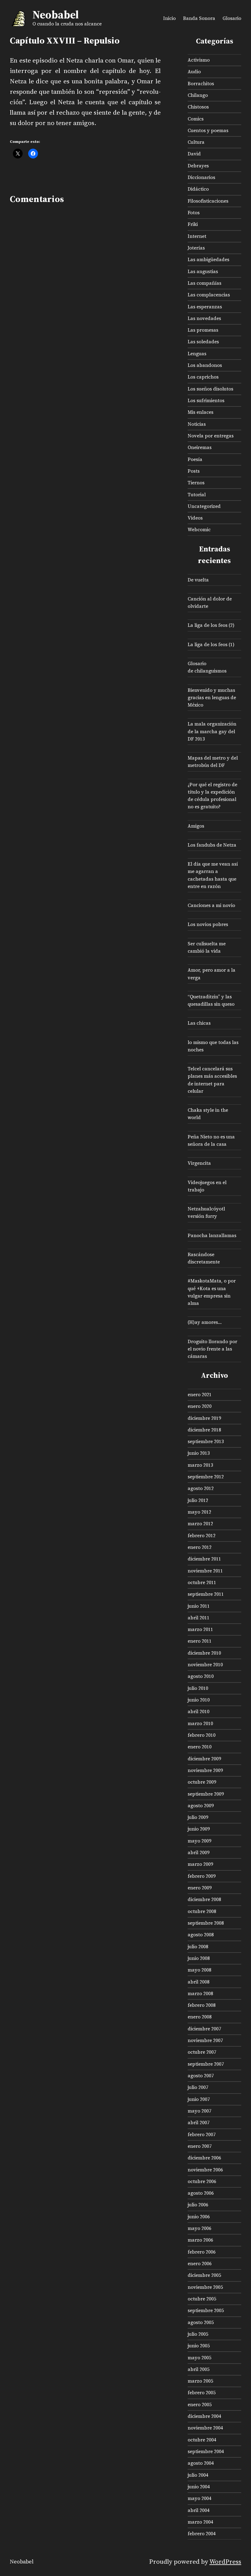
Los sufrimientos (206, 400)
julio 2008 (198, 1947)
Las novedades (204, 318)
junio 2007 (199, 2099)
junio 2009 (199, 1829)
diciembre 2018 (204, 1430)
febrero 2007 (202, 2134)
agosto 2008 (201, 1935)
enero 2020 (200, 1406)
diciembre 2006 (204, 2158)
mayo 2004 (199, 2498)
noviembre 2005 (205, 2287)
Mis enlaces (200, 412)
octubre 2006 (202, 2181)
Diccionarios (201, 177)
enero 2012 (200, 1547)
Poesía (195, 459)
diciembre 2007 (204, 2029)
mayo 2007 (199, 2111)
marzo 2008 (200, 1993)
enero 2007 (200, 2146)
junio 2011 (199, 1606)
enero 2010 (200, 1747)
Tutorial (197, 495)
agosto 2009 (201, 1806)
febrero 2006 (202, 2252)
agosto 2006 (201, 2193)
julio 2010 (198, 1688)
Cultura (196, 142)
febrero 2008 (202, 2005)
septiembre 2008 (206, 1923)
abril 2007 (199, 2123)
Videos (195, 518)
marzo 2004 (200, 2522)
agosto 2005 (201, 2322)
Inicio (169, 18)
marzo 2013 (200, 1465)
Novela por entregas (211, 436)
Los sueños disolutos (210, 389)
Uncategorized (204, 506)
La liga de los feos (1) (211, 644)
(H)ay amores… (205, 1322)
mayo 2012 (199, 1512)
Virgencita (199, 1163)
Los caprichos (203, 377)
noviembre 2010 (205, 1665)
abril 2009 (199, 1852)
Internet (197, 236)
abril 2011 (199, 1618)
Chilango (198, 95)
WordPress (225, 2561)
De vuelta (198, 580)
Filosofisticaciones (208, 201)
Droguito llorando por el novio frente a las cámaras (212, 1349)
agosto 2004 (201, 2463)
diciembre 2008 (204, 1899)
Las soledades (203, 342)
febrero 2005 (202, 2393)
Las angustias (203, 271)
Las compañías (204, 283)
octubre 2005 (202, 2299)
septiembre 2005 (206, 2310)
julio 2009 (198, 1817)
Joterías (196, 248)
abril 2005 (199, 2369)
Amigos (196, 826)
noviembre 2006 (205, 2170)
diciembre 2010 (204, 1653)
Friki (193, 224)
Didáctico (198, 189)
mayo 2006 (199, 2228)
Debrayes (198, 166)
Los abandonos (205, 365)
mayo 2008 (199, 1970)
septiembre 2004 (206, 2451)
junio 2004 (199, 2487)
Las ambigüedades (208, 259)
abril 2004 (199, 2510)
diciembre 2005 (204, 2275)
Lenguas (197, 354)
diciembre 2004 (204, 2416)
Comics (196, 119)
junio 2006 (199, 2217)
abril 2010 (199, 1711)
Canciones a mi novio (211, 905)
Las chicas (199, 1023)
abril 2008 (199, 1982)
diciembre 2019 (204, 1418)
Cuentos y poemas (208, 130)
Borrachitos (201, 84)
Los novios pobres (208, 924)
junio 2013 (199, 1453)
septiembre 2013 (206, 1441)
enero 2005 (200, 2405)
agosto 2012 (201, 1488)
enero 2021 (200, 1395)
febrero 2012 (202, 1536)
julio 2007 (198, 2087)
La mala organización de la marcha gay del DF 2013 (212, 731)
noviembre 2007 (205, 2040)
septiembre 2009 (206, 1794)
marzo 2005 (200, 2381)
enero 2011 (200, 1641)
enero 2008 (200, 2017)
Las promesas (203, 330)
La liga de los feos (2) (211, 625)
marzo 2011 (200, 1629)
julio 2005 (198, 2334)
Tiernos (196, 483)
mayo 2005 (199, 2358)
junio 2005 (199, 2346)
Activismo (199, 60)
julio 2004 (198, 2475)
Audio (194, 72)
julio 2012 (198, 1500)
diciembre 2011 (204, 1559)
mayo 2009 (199, 1841)
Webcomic (199, 530)
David (194, 154)
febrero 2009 (202, 1876)
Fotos (194, 213)
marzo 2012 (200, 1524)
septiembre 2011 (206, 1594)
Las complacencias (209, 295)
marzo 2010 (200, 1723)
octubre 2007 (202, 2052)
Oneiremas (200, 447)
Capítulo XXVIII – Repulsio (65, 41)
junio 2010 (199, 1700)
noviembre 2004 (205, 2428)
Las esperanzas (205, 307)
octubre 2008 (202, 1911)
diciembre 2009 (204, 1759)
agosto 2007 (201, 2076)
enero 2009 (200, 1888)
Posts (194, 471)
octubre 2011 (202, 1582)
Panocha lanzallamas (212, 1235)
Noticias (197, 424)
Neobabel (56, 15)
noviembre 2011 (205, 1571)
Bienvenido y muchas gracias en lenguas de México (212, 697)
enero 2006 (200, 2264)
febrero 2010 (202, 1735)
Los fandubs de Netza (212, 845)
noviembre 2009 (205, 1770)
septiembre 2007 (206, 2064)
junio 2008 (199, 1958)
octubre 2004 (202, 2440)
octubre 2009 (202, 1782)
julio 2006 (198, 2205)
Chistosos (198, 107)
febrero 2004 (202, 2534)
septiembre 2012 (206, 1477)
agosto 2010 (201, 1676)
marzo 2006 (200, 2240)
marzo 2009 (200, 1864)
